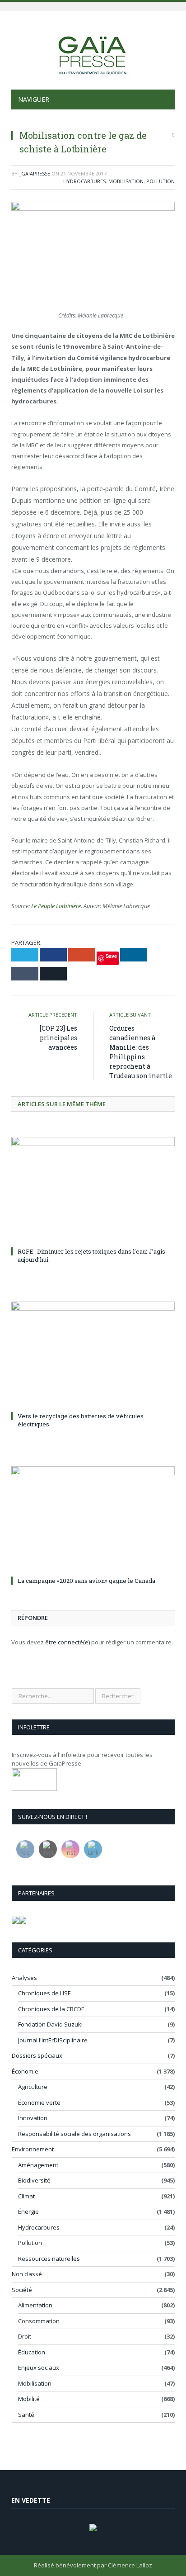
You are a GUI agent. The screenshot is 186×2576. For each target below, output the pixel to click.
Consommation (39, 2321)
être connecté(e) (67, 1642)
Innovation (33, 2118)
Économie (25, 2071)
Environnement (33, 2149)
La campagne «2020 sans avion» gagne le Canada (86, 1581)
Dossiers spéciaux (37, 2055)
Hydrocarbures (84, 181)
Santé (26, 2415)
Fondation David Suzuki (50, 2024)
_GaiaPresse (35, 173)
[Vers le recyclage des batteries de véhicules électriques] (93, 1355)
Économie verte (39, 2102)
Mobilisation (126, 181)
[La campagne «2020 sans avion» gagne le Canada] (93, 1520)
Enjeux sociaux (39, 2368)
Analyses (24, 1978)
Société (22, 2290)
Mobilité (29, 2399)
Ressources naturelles (49, 2259)
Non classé (27, 2274)
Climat (26, 2196)
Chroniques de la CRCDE (51, 2009)
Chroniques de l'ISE (44, 1993)
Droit (25, 2336)
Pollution (160, 181)
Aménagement (38, 2165)
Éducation (32, 2352)
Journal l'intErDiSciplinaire (53, 2040)
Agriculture (33, 2087)
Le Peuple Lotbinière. (57, 906)
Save (111, 956)
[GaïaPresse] (93, 52)
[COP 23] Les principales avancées (58, 1038)
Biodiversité (34, 2180)
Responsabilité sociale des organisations (74, 2134)
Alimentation (35, 2305)
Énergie (28, 2211)
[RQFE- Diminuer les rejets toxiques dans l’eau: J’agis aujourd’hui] (93, 1191)
